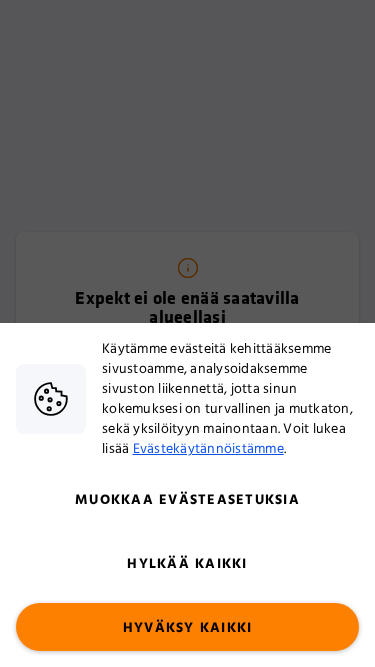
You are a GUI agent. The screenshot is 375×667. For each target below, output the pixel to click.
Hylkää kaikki (187, 564)
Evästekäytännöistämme (208, 449)
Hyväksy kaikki (188, 628)
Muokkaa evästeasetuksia (187, 500)
